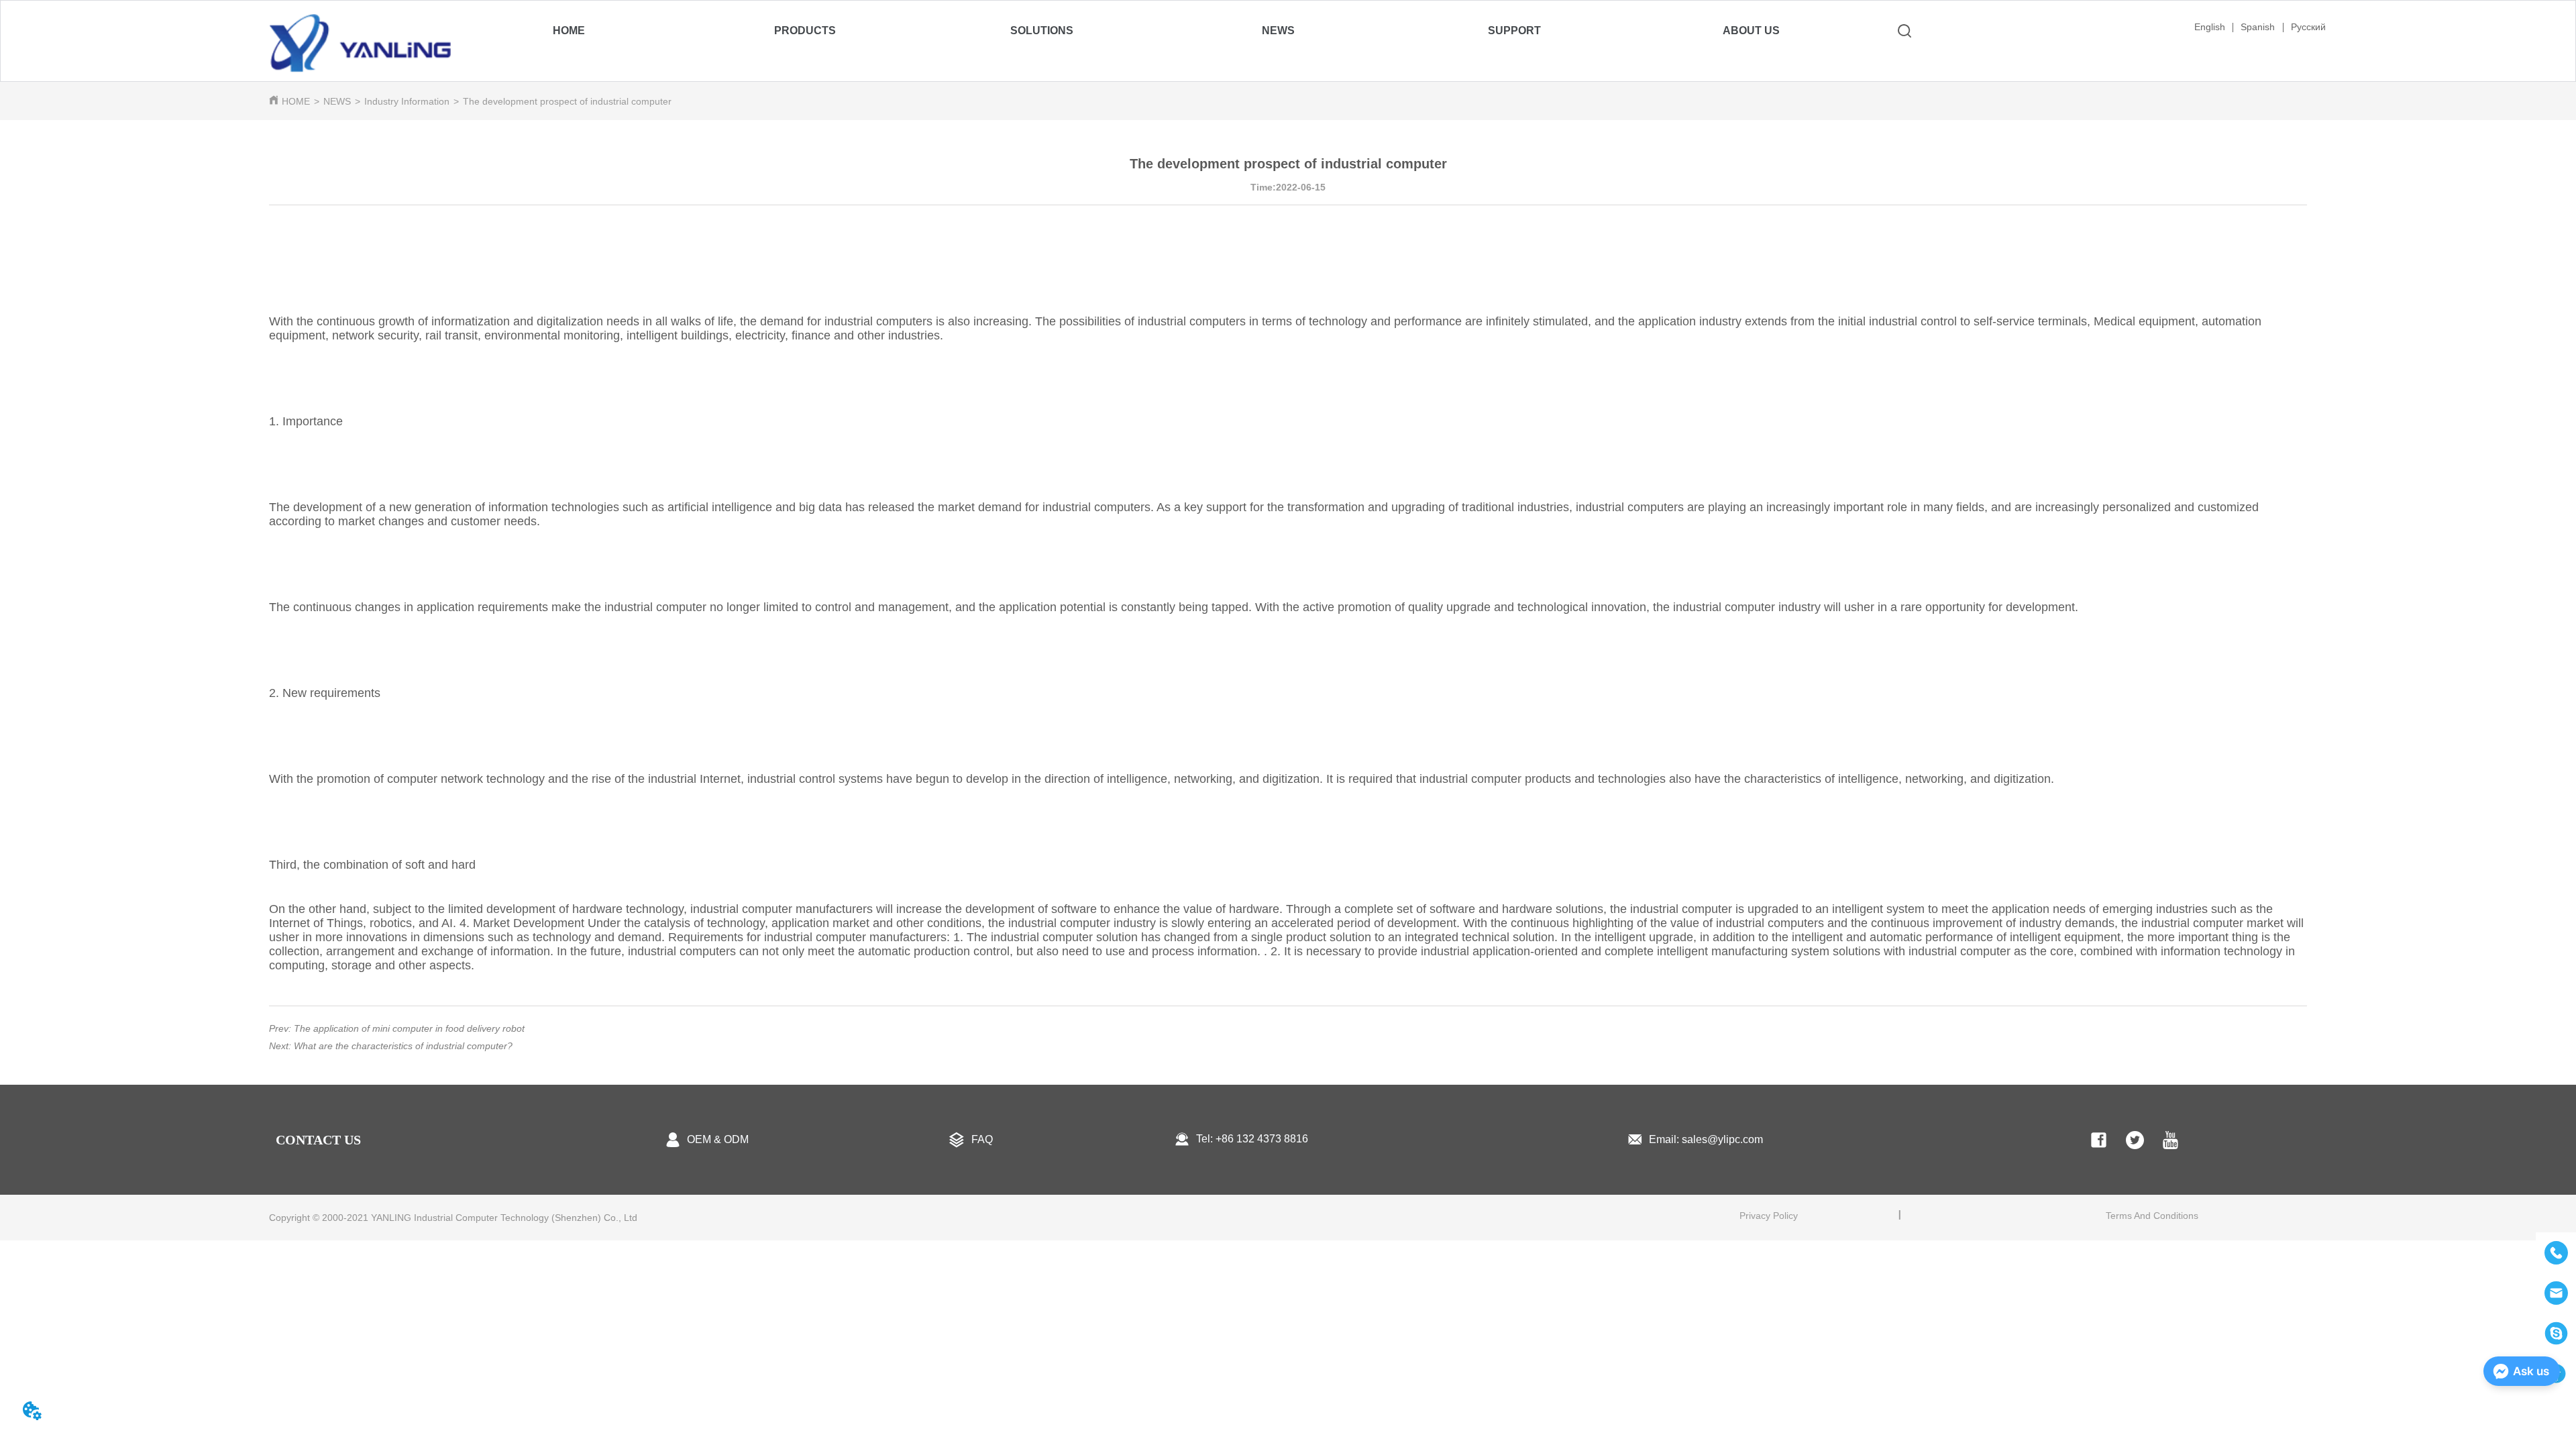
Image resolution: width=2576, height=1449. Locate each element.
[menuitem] (805, 31)
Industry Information (407, 101)
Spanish (2258, 27)
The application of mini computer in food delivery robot (409, 1028)
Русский (2308, 27)
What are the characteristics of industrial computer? (403, 1046)
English (2210, 27)
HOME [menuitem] (569, 31)
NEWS (337, 101)
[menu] (1160, 31)
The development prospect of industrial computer (567, 101)
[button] (805, 31)
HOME (296, 101)
